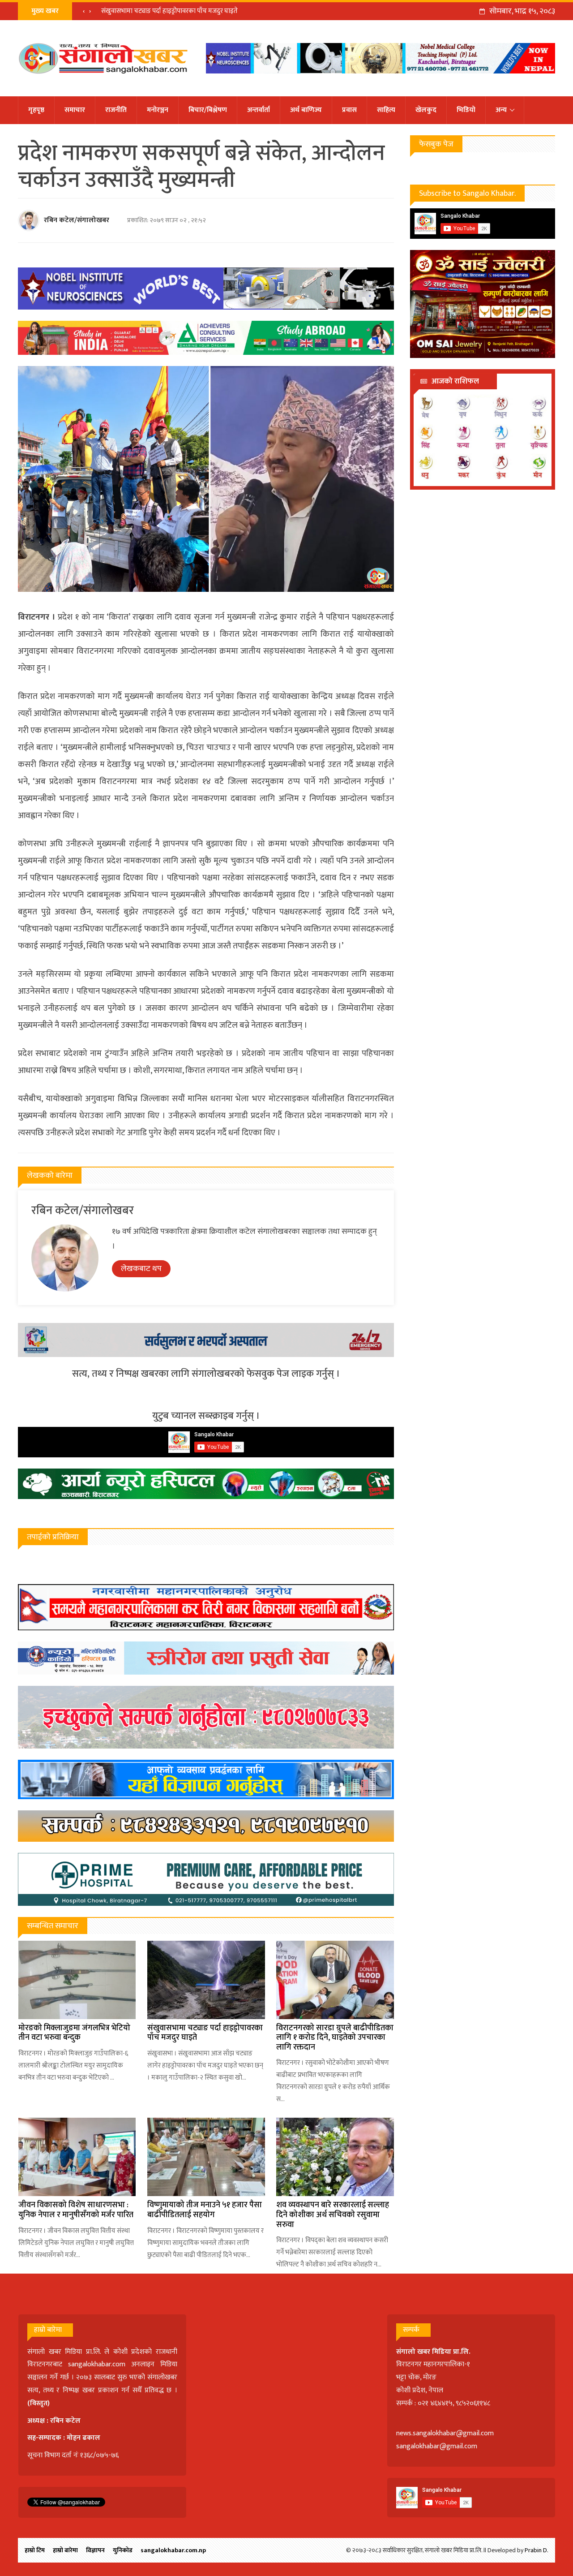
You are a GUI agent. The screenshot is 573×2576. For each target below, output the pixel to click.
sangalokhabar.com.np (173, 2550)
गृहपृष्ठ (36, 110)
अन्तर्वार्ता (259, 110)
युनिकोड (123, 2550)
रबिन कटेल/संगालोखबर (77, 220)
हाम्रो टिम (35, 2550)
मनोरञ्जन (158, 110)
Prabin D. (537, 2550)
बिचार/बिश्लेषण (208, 110)
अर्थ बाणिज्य (306, 110)
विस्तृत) (40, 2403)
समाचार (75, 110)
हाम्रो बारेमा (65, 2550)
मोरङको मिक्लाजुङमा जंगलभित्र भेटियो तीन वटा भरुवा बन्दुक (74, 2033)
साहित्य (386, 110)
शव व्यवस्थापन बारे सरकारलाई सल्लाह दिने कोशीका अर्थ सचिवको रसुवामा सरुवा (333, 2215)
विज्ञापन (95, 2550)
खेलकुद (426, 110)
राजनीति (116, 110)
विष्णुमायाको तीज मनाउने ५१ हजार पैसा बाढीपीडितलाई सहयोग (205, 2210)
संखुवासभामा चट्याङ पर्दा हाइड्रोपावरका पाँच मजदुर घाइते (205, 2033)
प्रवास (349, 110)
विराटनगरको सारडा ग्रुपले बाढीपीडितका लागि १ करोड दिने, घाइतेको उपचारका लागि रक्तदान (211, 11)
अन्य (501, 110)
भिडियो (466, 110)
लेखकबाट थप (141, 1269)
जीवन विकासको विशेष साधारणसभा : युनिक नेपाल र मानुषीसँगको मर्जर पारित (76, 2210)
